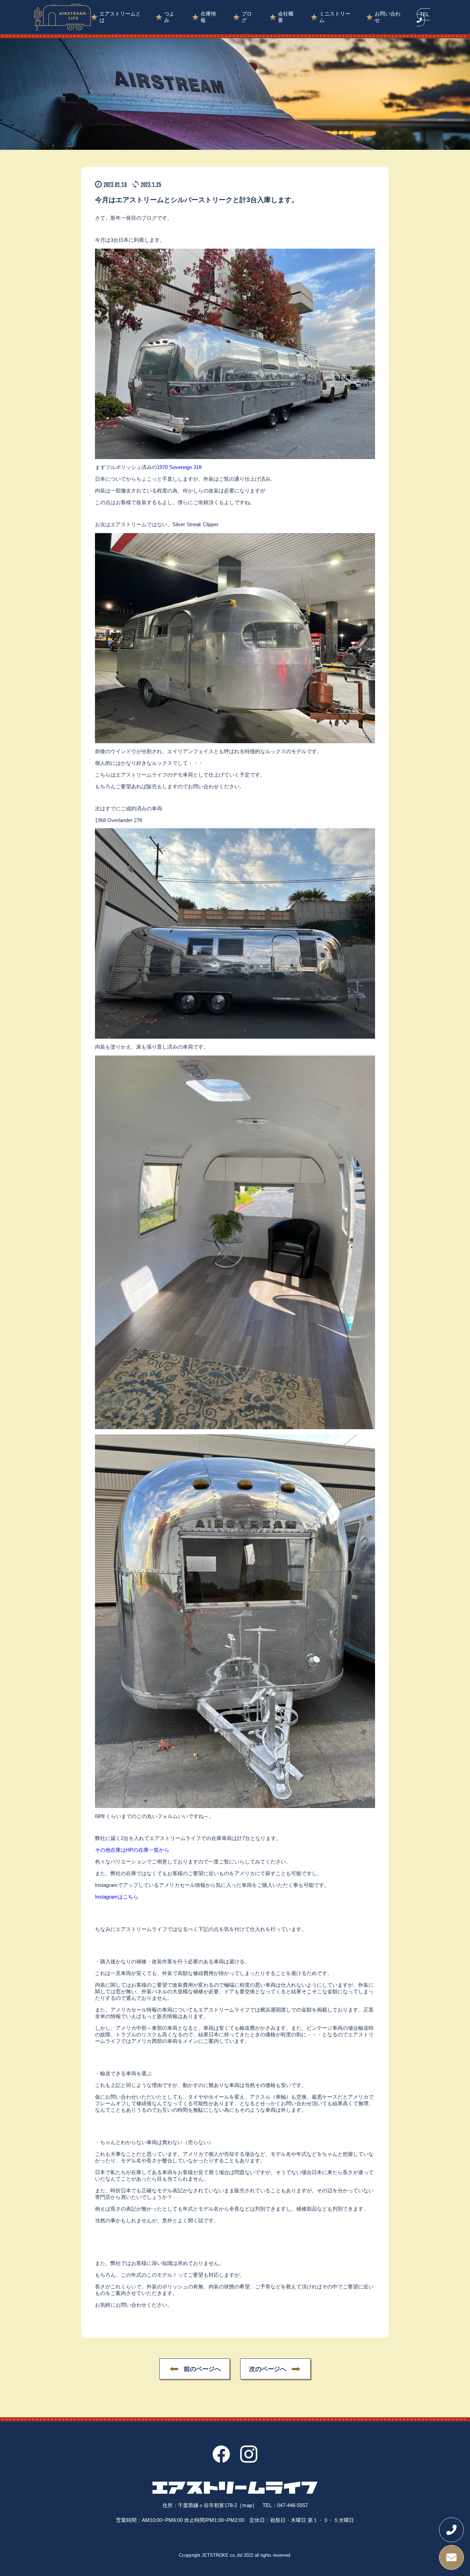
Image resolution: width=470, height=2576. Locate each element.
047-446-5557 (292, 2505)
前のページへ (202, 2369)
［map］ (247, 2505)
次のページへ (268, 2369)
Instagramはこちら (117, 1897)
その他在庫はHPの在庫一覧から (132, 1850)
